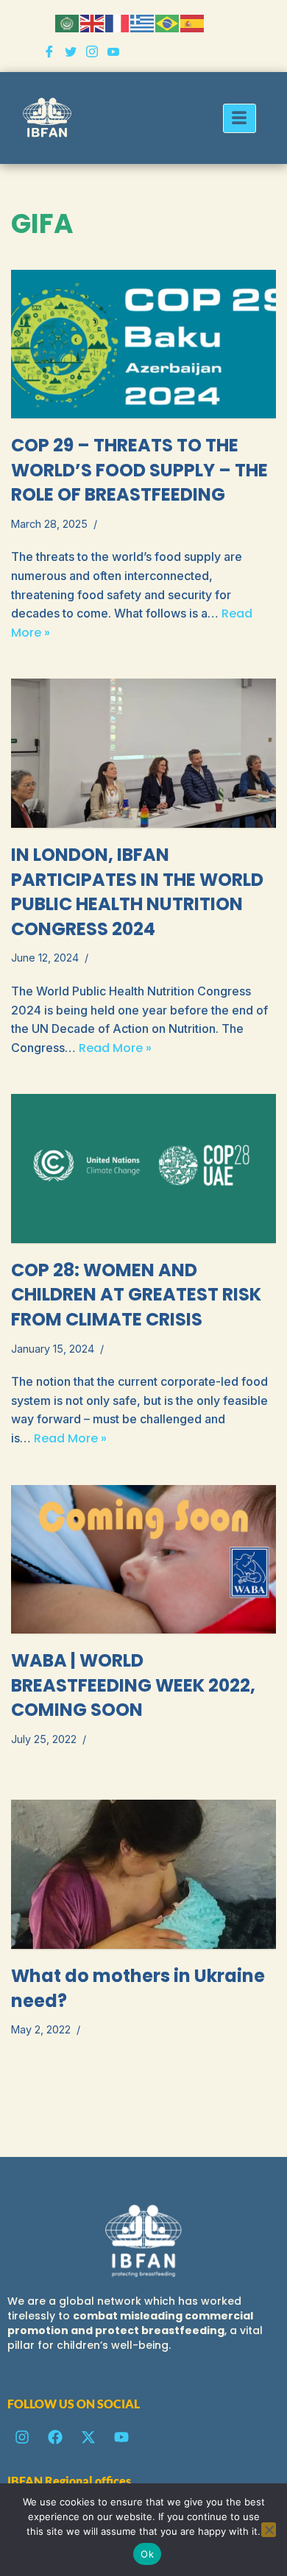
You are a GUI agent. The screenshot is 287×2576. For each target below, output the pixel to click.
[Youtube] (113, 53)
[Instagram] (92, 53)
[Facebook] (49, 53)
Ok (147, 2554)
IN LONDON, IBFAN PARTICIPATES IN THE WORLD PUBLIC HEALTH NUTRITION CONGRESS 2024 (137, 892)
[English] (93, 22)
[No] (269, 2530)
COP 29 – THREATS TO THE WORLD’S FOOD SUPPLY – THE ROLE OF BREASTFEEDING (139, 470)
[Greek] (143, 22)
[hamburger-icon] (240, 118)
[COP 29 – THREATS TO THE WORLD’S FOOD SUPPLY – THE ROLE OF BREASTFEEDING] (143, 344)
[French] (118, 22)
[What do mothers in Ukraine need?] (143, 1874)
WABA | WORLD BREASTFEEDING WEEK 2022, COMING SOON (133, 1685)
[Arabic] (68, 22)
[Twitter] (71, 53)
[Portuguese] (168, 22)
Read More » (115, 1048)
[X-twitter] (88, 2437)
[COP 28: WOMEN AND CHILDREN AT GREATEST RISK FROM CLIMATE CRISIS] (143, 1169)
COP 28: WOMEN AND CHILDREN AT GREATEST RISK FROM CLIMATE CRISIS (136, 1295)
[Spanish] (193, 22)
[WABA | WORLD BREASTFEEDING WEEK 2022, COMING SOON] (143, 1560)
